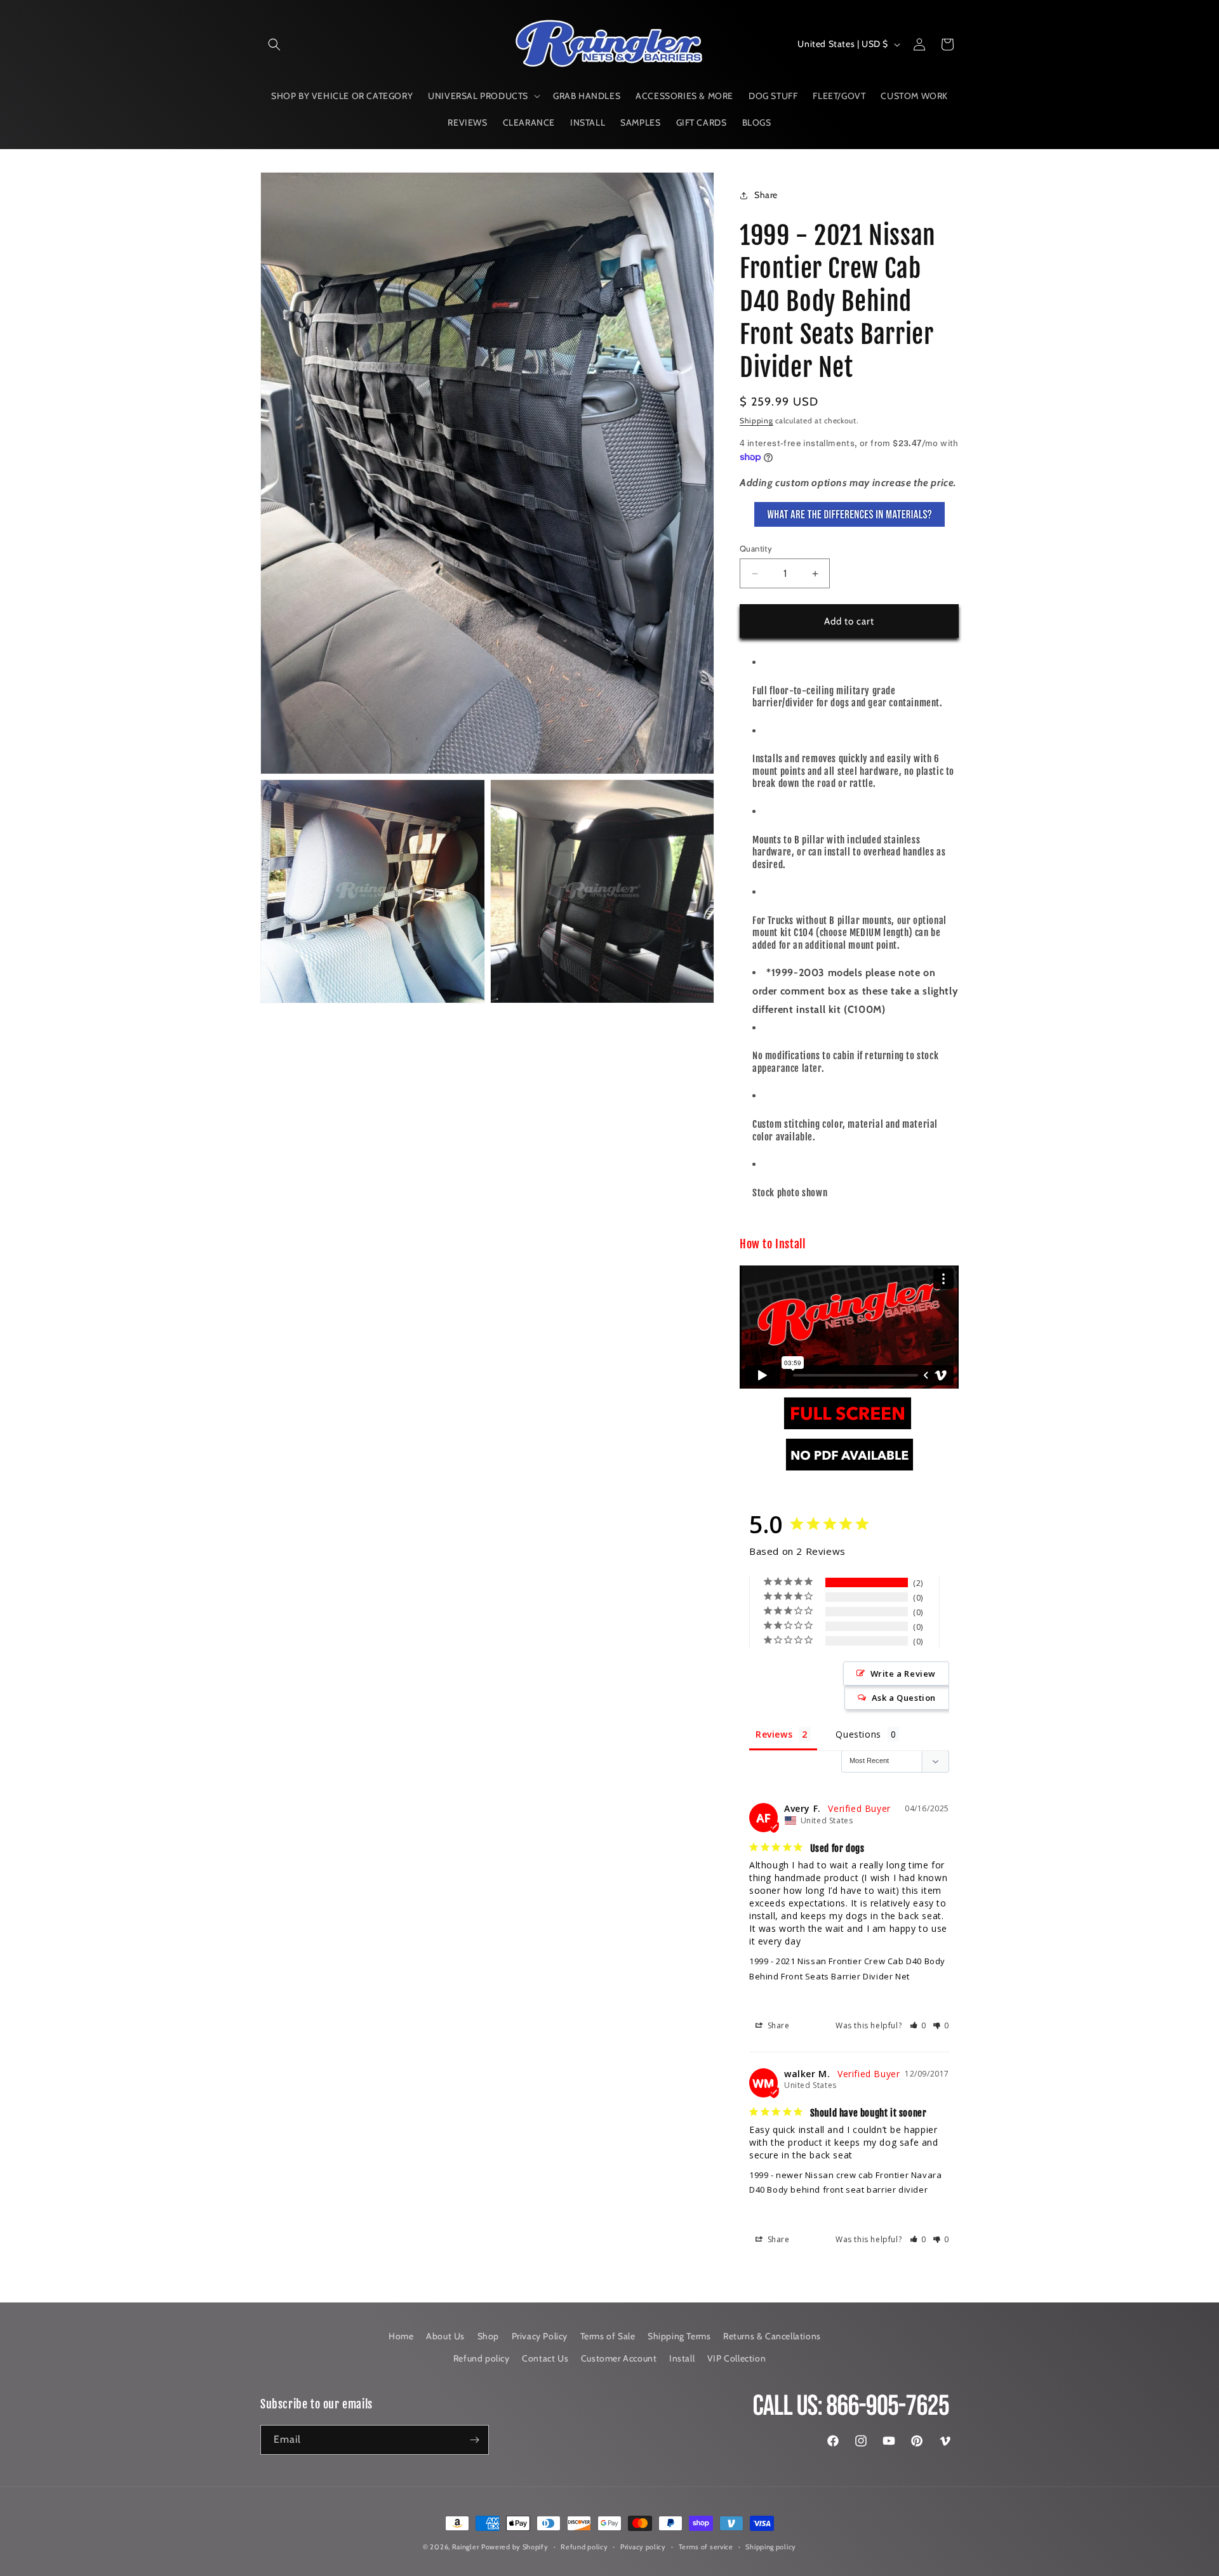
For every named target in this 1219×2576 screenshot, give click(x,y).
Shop (488, 2336)
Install (682, 2358)
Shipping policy (771, 2547)
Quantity (756, 548)
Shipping (756, 420)
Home (401, 2336)
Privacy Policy (540, 2336)
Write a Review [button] (903, 1674)
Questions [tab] (858, 1734)
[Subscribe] (474, 2440)
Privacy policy (643, 2547)
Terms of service (706, 2547)
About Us (445, 2336)
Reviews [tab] (774, 1734)
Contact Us (545, 2358)
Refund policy (482, 2358)
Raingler (466, 2547)
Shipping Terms (679, 2336)
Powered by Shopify (515, 2547)
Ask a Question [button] (904, 1698)
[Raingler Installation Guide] (848, 1429)
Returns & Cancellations (772, 2336)
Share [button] (766, 195)
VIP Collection (736, 2358)
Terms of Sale (608, 2336)
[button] (274, 44)
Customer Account (619, 2358)
